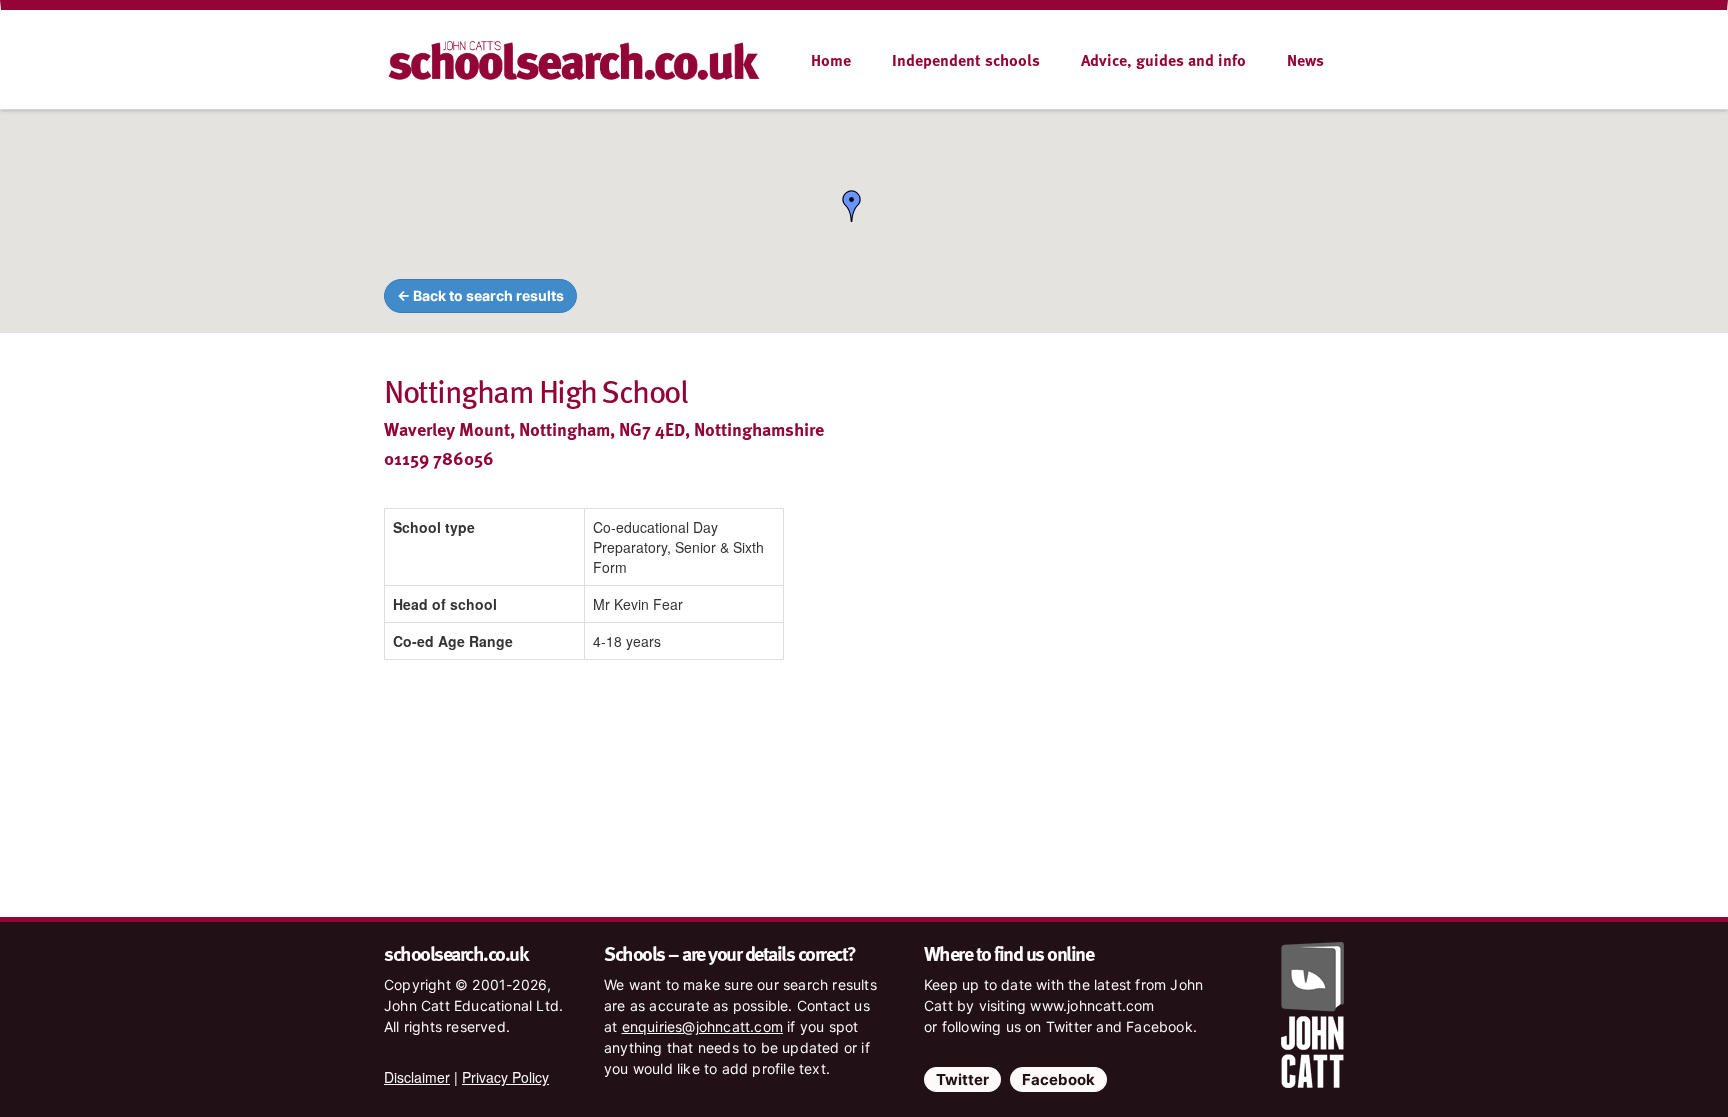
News (1305, 60)
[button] (852, 206)
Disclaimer (417, 1077)
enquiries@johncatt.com (702, 1026)
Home (831, 60)
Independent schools (966, 60)
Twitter (962, 1079)
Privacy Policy (505, 1077)
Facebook (1058, 1079)
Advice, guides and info (1163, 60)
